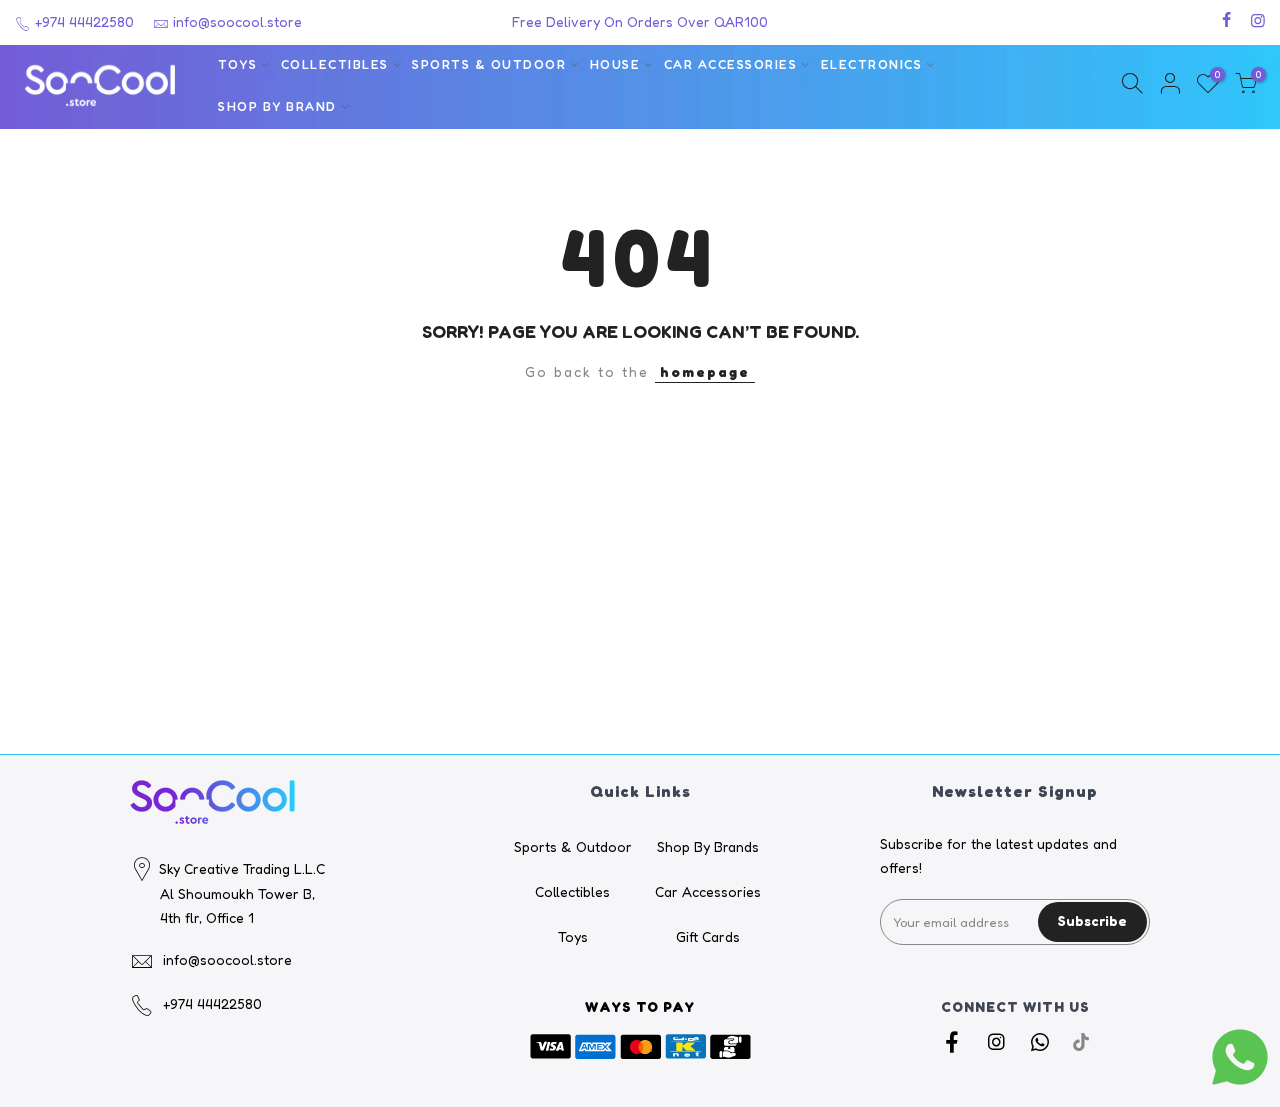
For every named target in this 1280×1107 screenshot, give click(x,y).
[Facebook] (954, 1042)
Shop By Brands (708, 846)
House (615, 64)
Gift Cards (708, 936)
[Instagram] (998, 1042)
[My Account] (1170, 86)
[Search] (1132, 86)
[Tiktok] (1081, 1042)
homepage (705, 371)
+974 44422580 (82, 21)
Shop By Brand (277, 106)
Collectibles (335, 64)
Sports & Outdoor (489, 64)
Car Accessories (731, 64)
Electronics (872, 64)
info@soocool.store (237, 21)
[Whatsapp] (1042, 1042)
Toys (237, 64)
